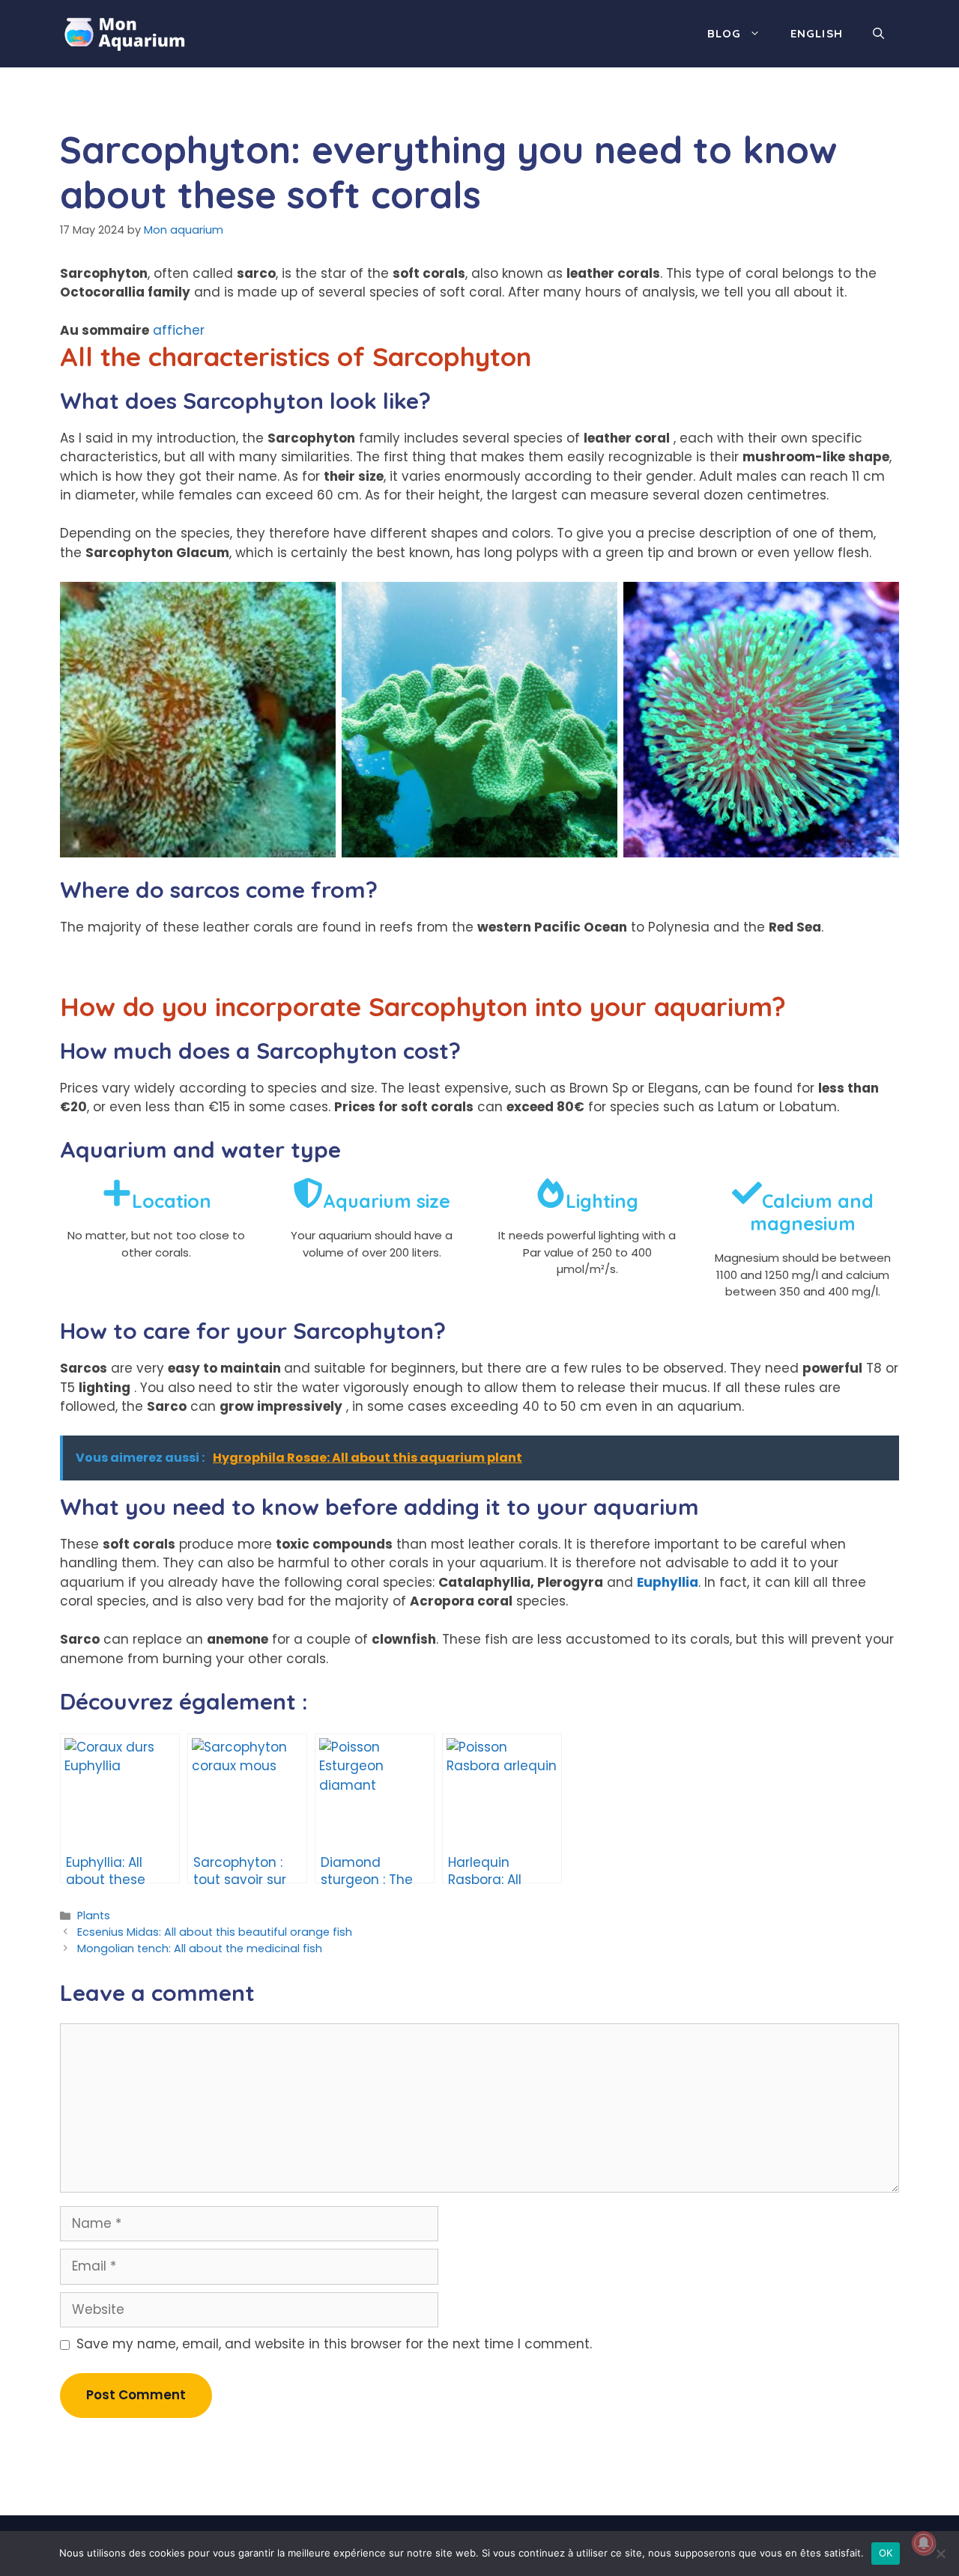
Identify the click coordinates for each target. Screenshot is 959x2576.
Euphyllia (668, 1582)
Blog (724, 33)
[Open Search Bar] (878, 34)
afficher (179, 330)
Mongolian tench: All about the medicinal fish (200, 1948)
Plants (94, 1916)
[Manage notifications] (924, 2543)
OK (886, 2553)
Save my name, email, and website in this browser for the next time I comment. (334, 2344)
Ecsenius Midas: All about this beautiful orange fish (215, 1932)
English (817, 33)
